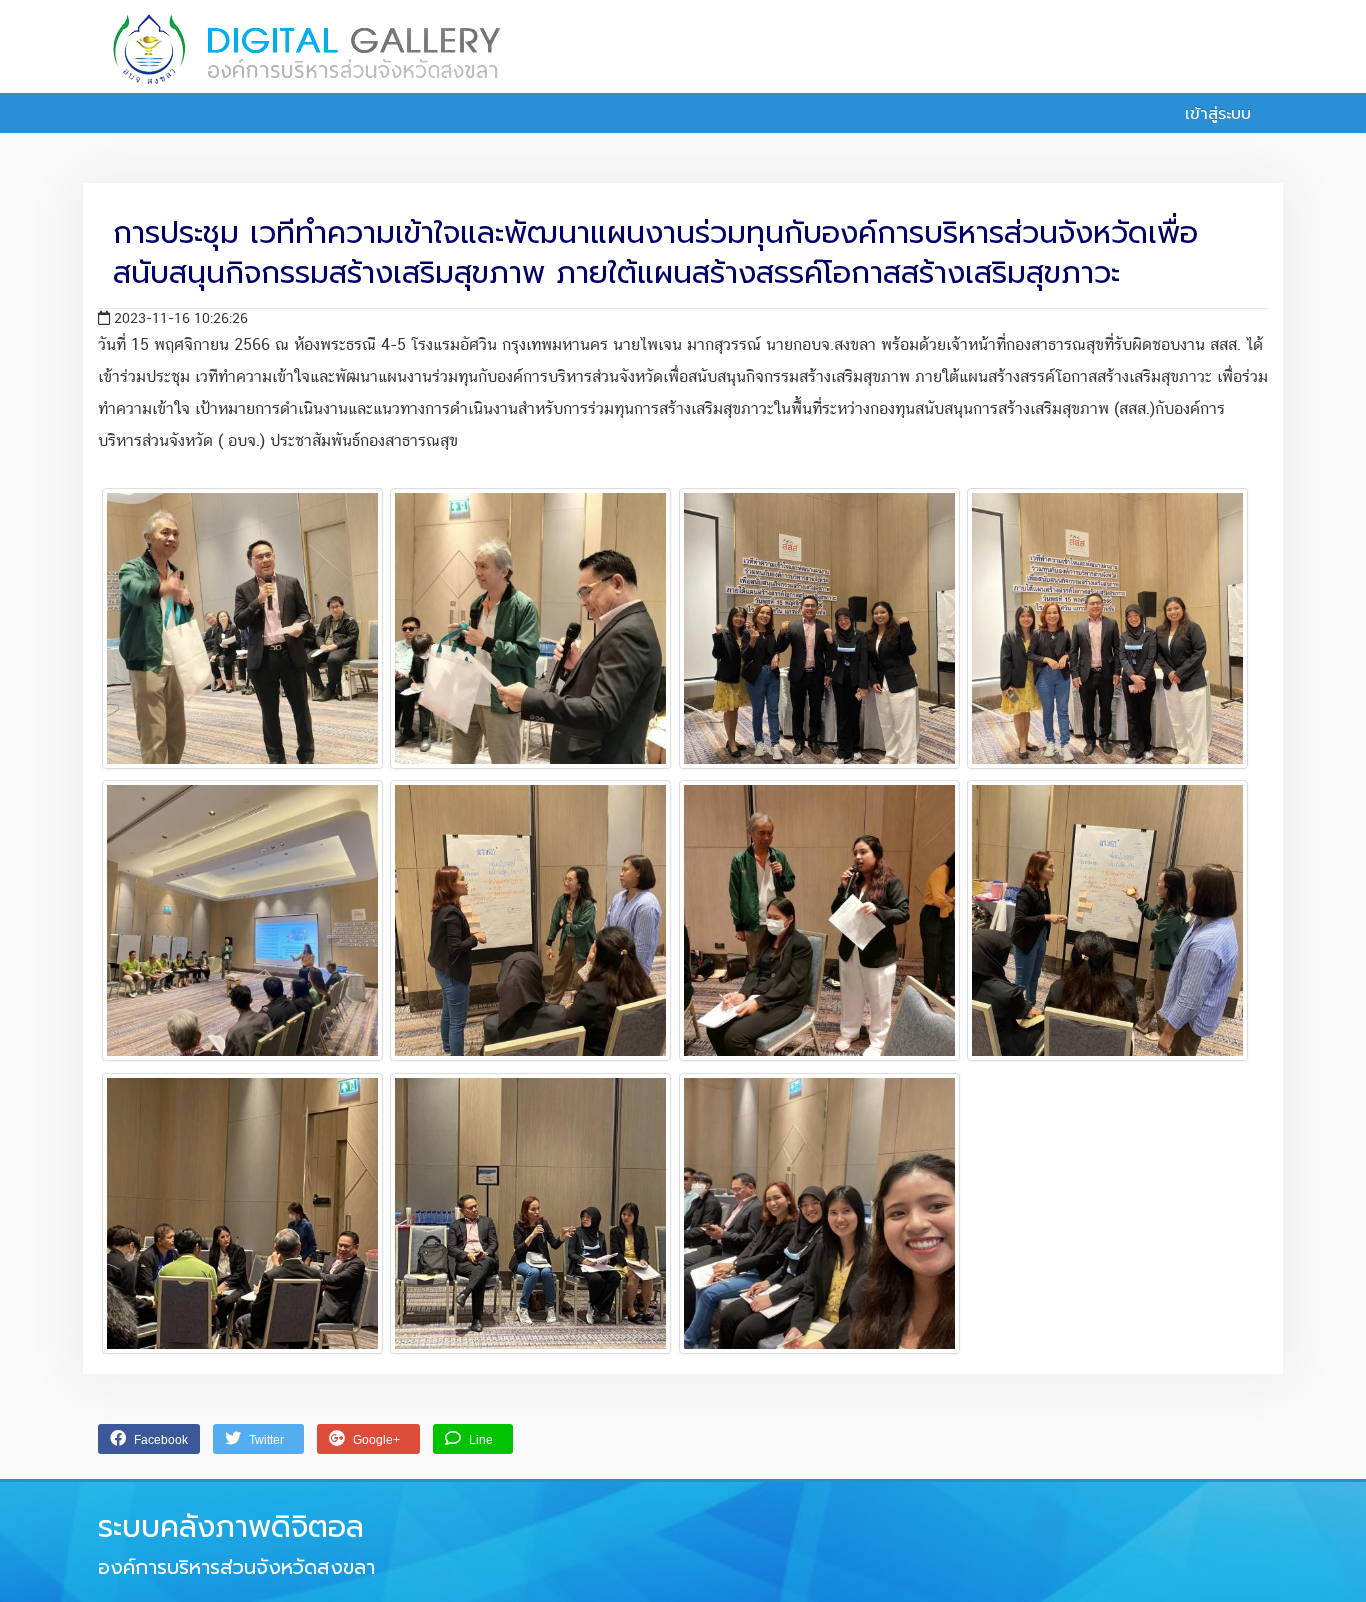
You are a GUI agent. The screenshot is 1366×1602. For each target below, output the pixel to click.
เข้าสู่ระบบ (1215, 114)
